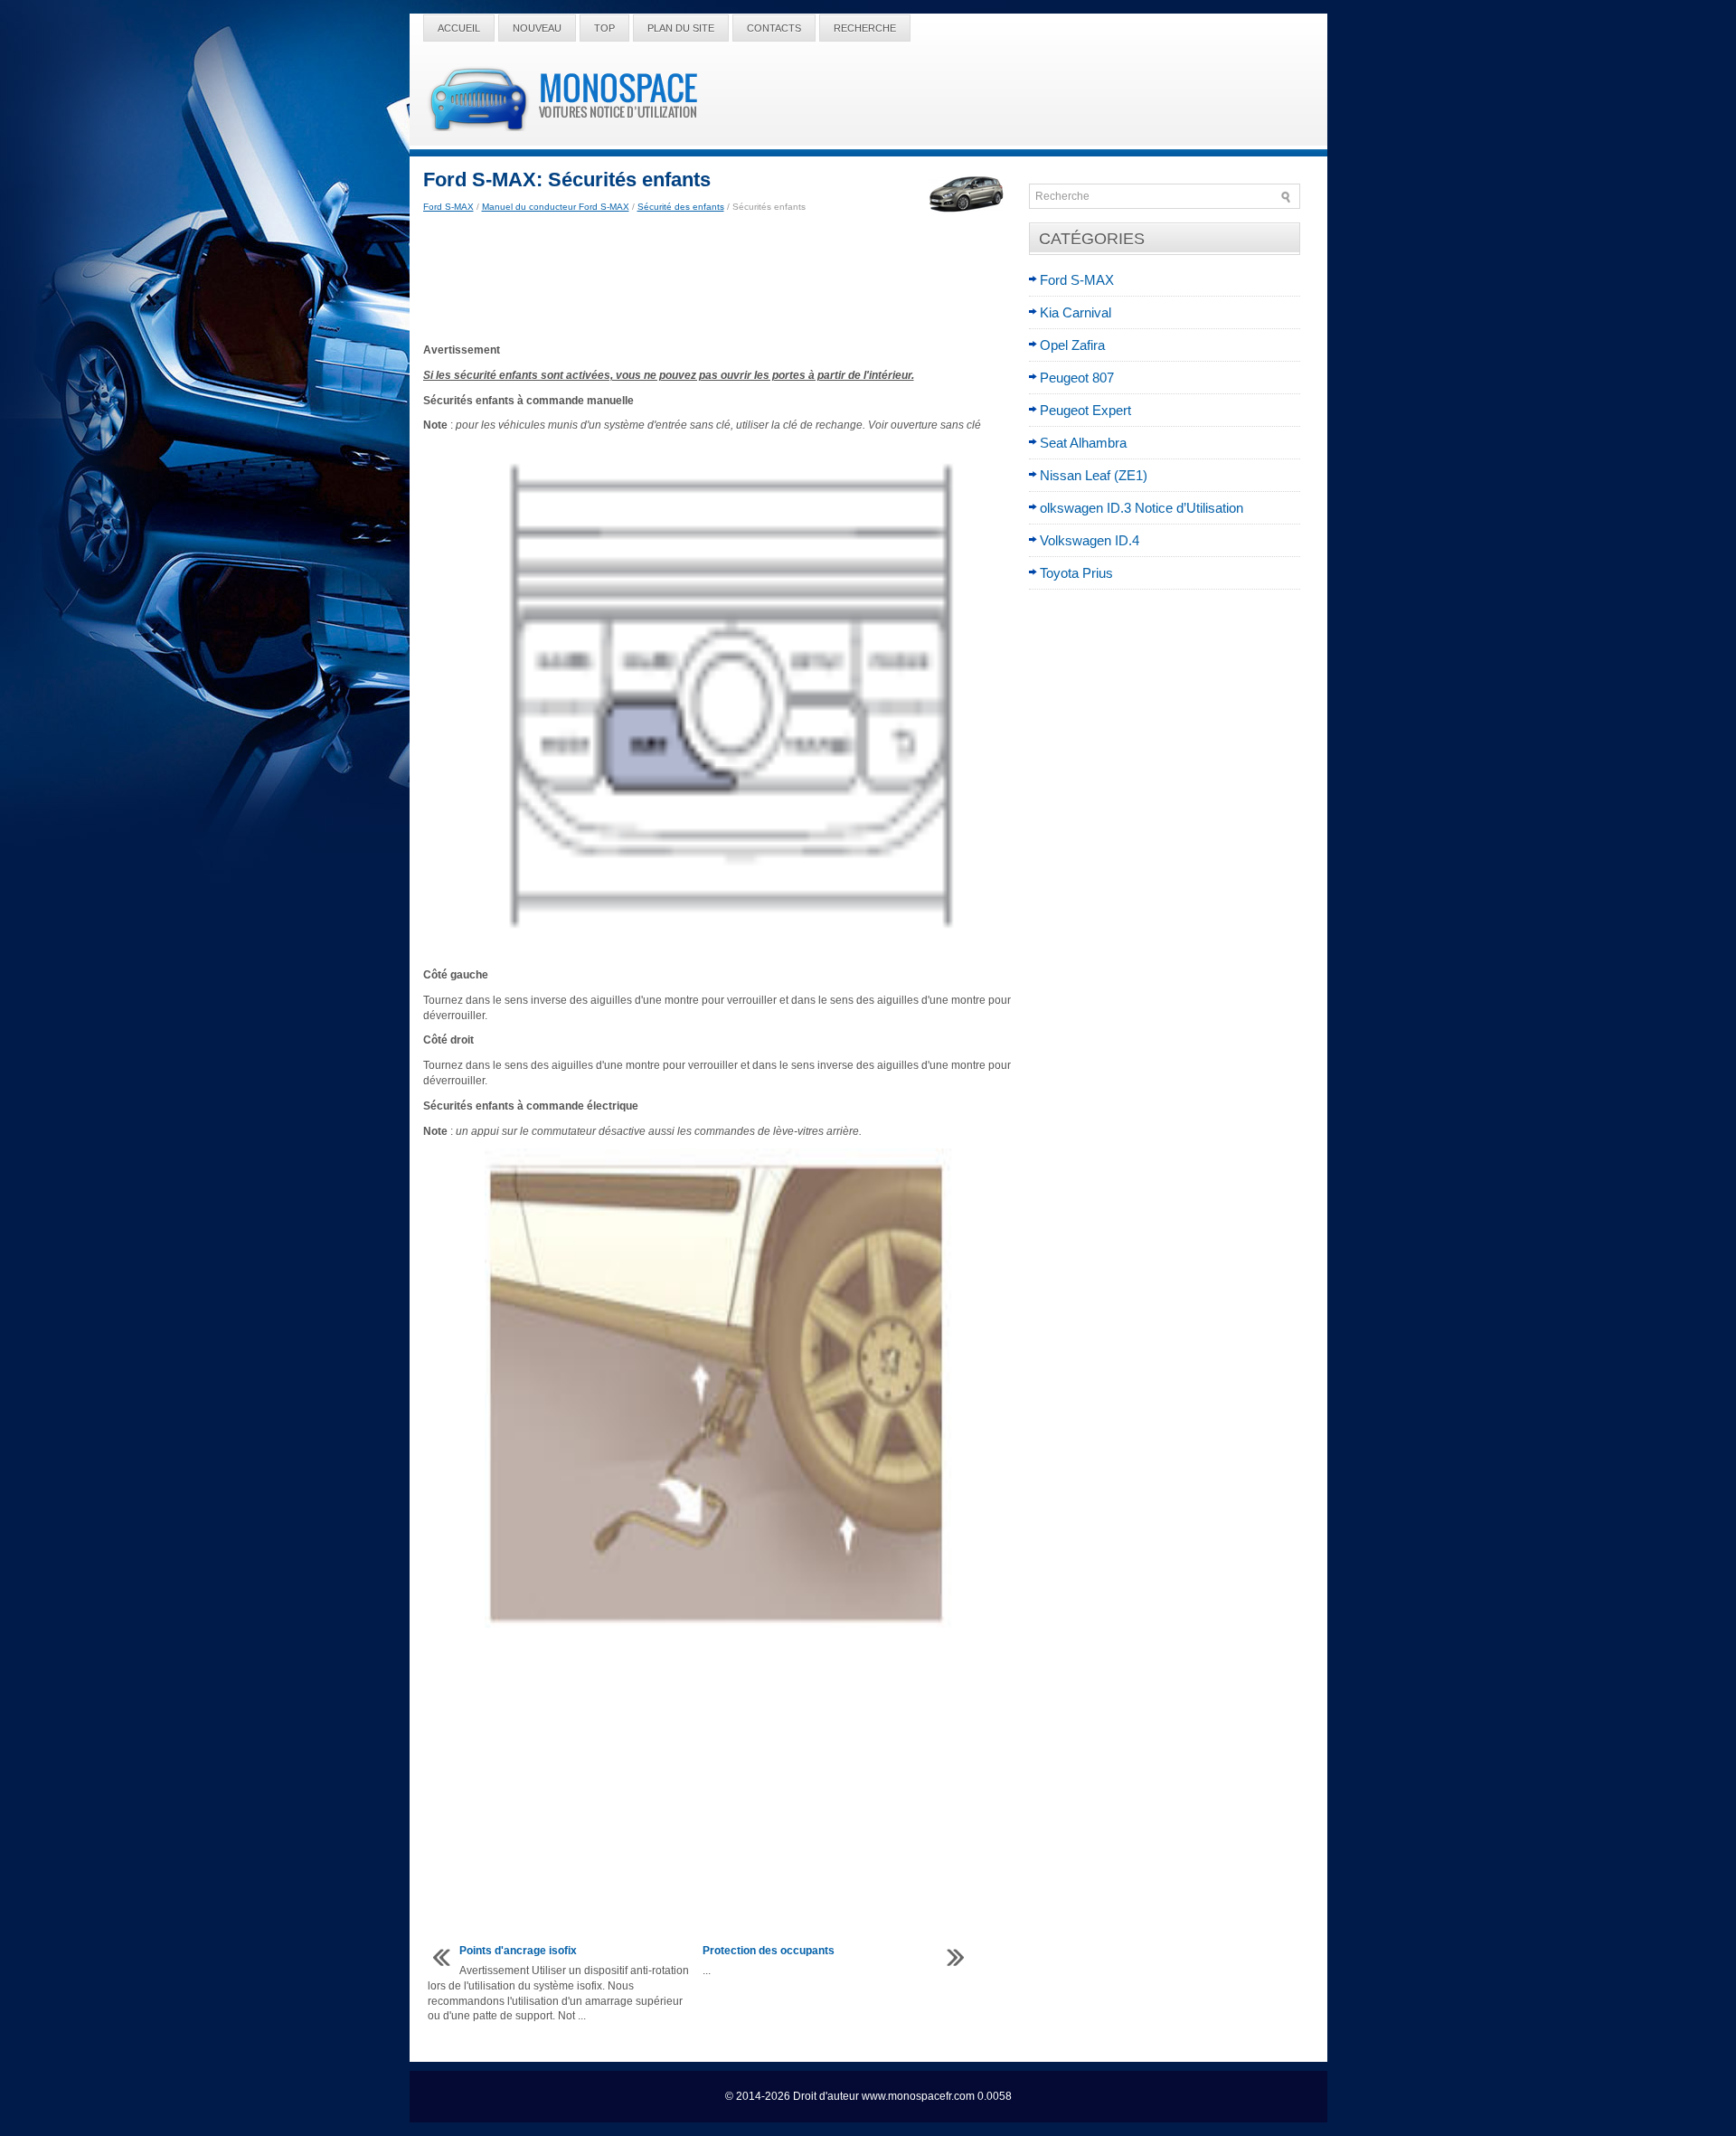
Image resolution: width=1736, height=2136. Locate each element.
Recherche (865, 28)
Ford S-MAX (448, 207)
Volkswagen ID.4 (1090, 540)
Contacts (774, 28)
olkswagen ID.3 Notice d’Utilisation (1142, 508)
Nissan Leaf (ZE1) (1094, 475)
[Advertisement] (719, 279)
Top (604, 28)
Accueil (459, 28)
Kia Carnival (1076, 312)
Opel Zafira (1072, 345)
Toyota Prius (1076, 573)
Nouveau (537, 28)
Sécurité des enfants (681, 207)
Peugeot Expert (1085, 410)
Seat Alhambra (1083, 443)
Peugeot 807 (1077, 378)
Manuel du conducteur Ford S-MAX (556, 207)
